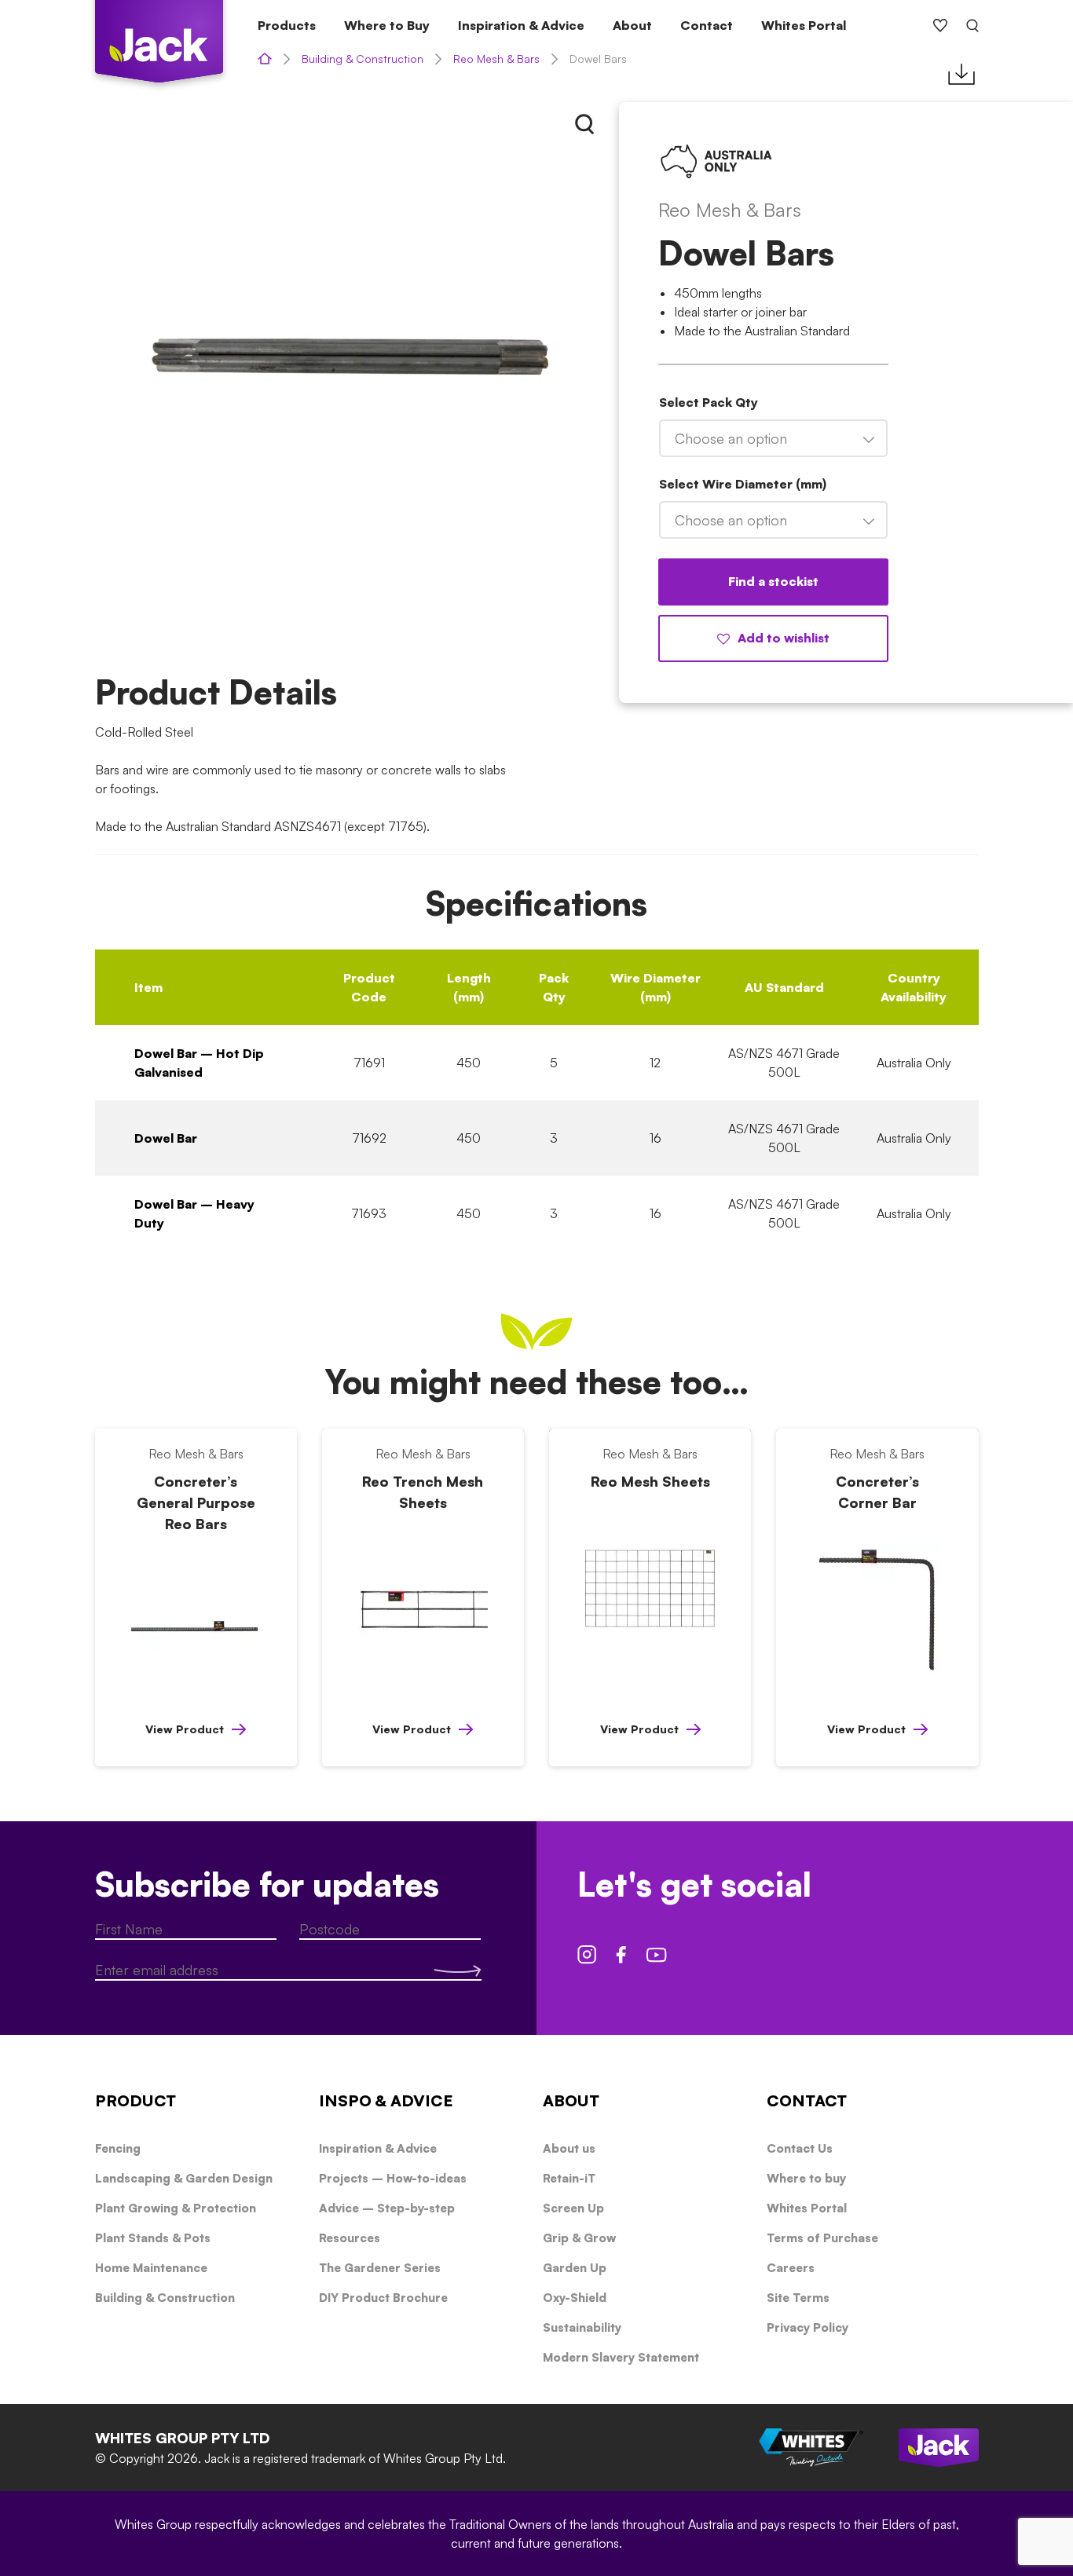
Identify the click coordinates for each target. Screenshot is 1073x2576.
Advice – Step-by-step (387, 2208)
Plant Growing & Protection (176, 2208)
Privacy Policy (807, 2327)
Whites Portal (804, 25)
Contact (707, 25)
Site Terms (798, 2298)
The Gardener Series (380, 2268)
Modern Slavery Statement (621, 2357)
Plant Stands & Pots (153, 2238)
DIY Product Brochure (383, 2298)
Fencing (118, 2148)
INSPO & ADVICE (386, 2100)
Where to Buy (387, 25)
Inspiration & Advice (521, 25)
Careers (791, 2268)
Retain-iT (569, 2178)
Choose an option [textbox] (731, 438)
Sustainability (582, 2327)
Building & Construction (363, 59)
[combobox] (773, 438)
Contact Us (800, 2148)
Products (287, 25)
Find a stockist (773, 581)
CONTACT (807, 2100)
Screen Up (573, 2208)
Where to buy (806, 2178)
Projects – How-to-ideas (393, 2178)
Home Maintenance (151, 2268)
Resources (350, 2238)
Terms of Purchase (822, 2238)
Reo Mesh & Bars (496, 59)
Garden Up (575, 2268)
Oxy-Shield (575, 2298)
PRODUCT (135, 2100)
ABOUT (571, 2100)
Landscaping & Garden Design (184, 2178)
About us (569, 2148)
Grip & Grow (579, 2238)
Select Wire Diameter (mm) (743, 484)
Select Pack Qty (709, 402)
